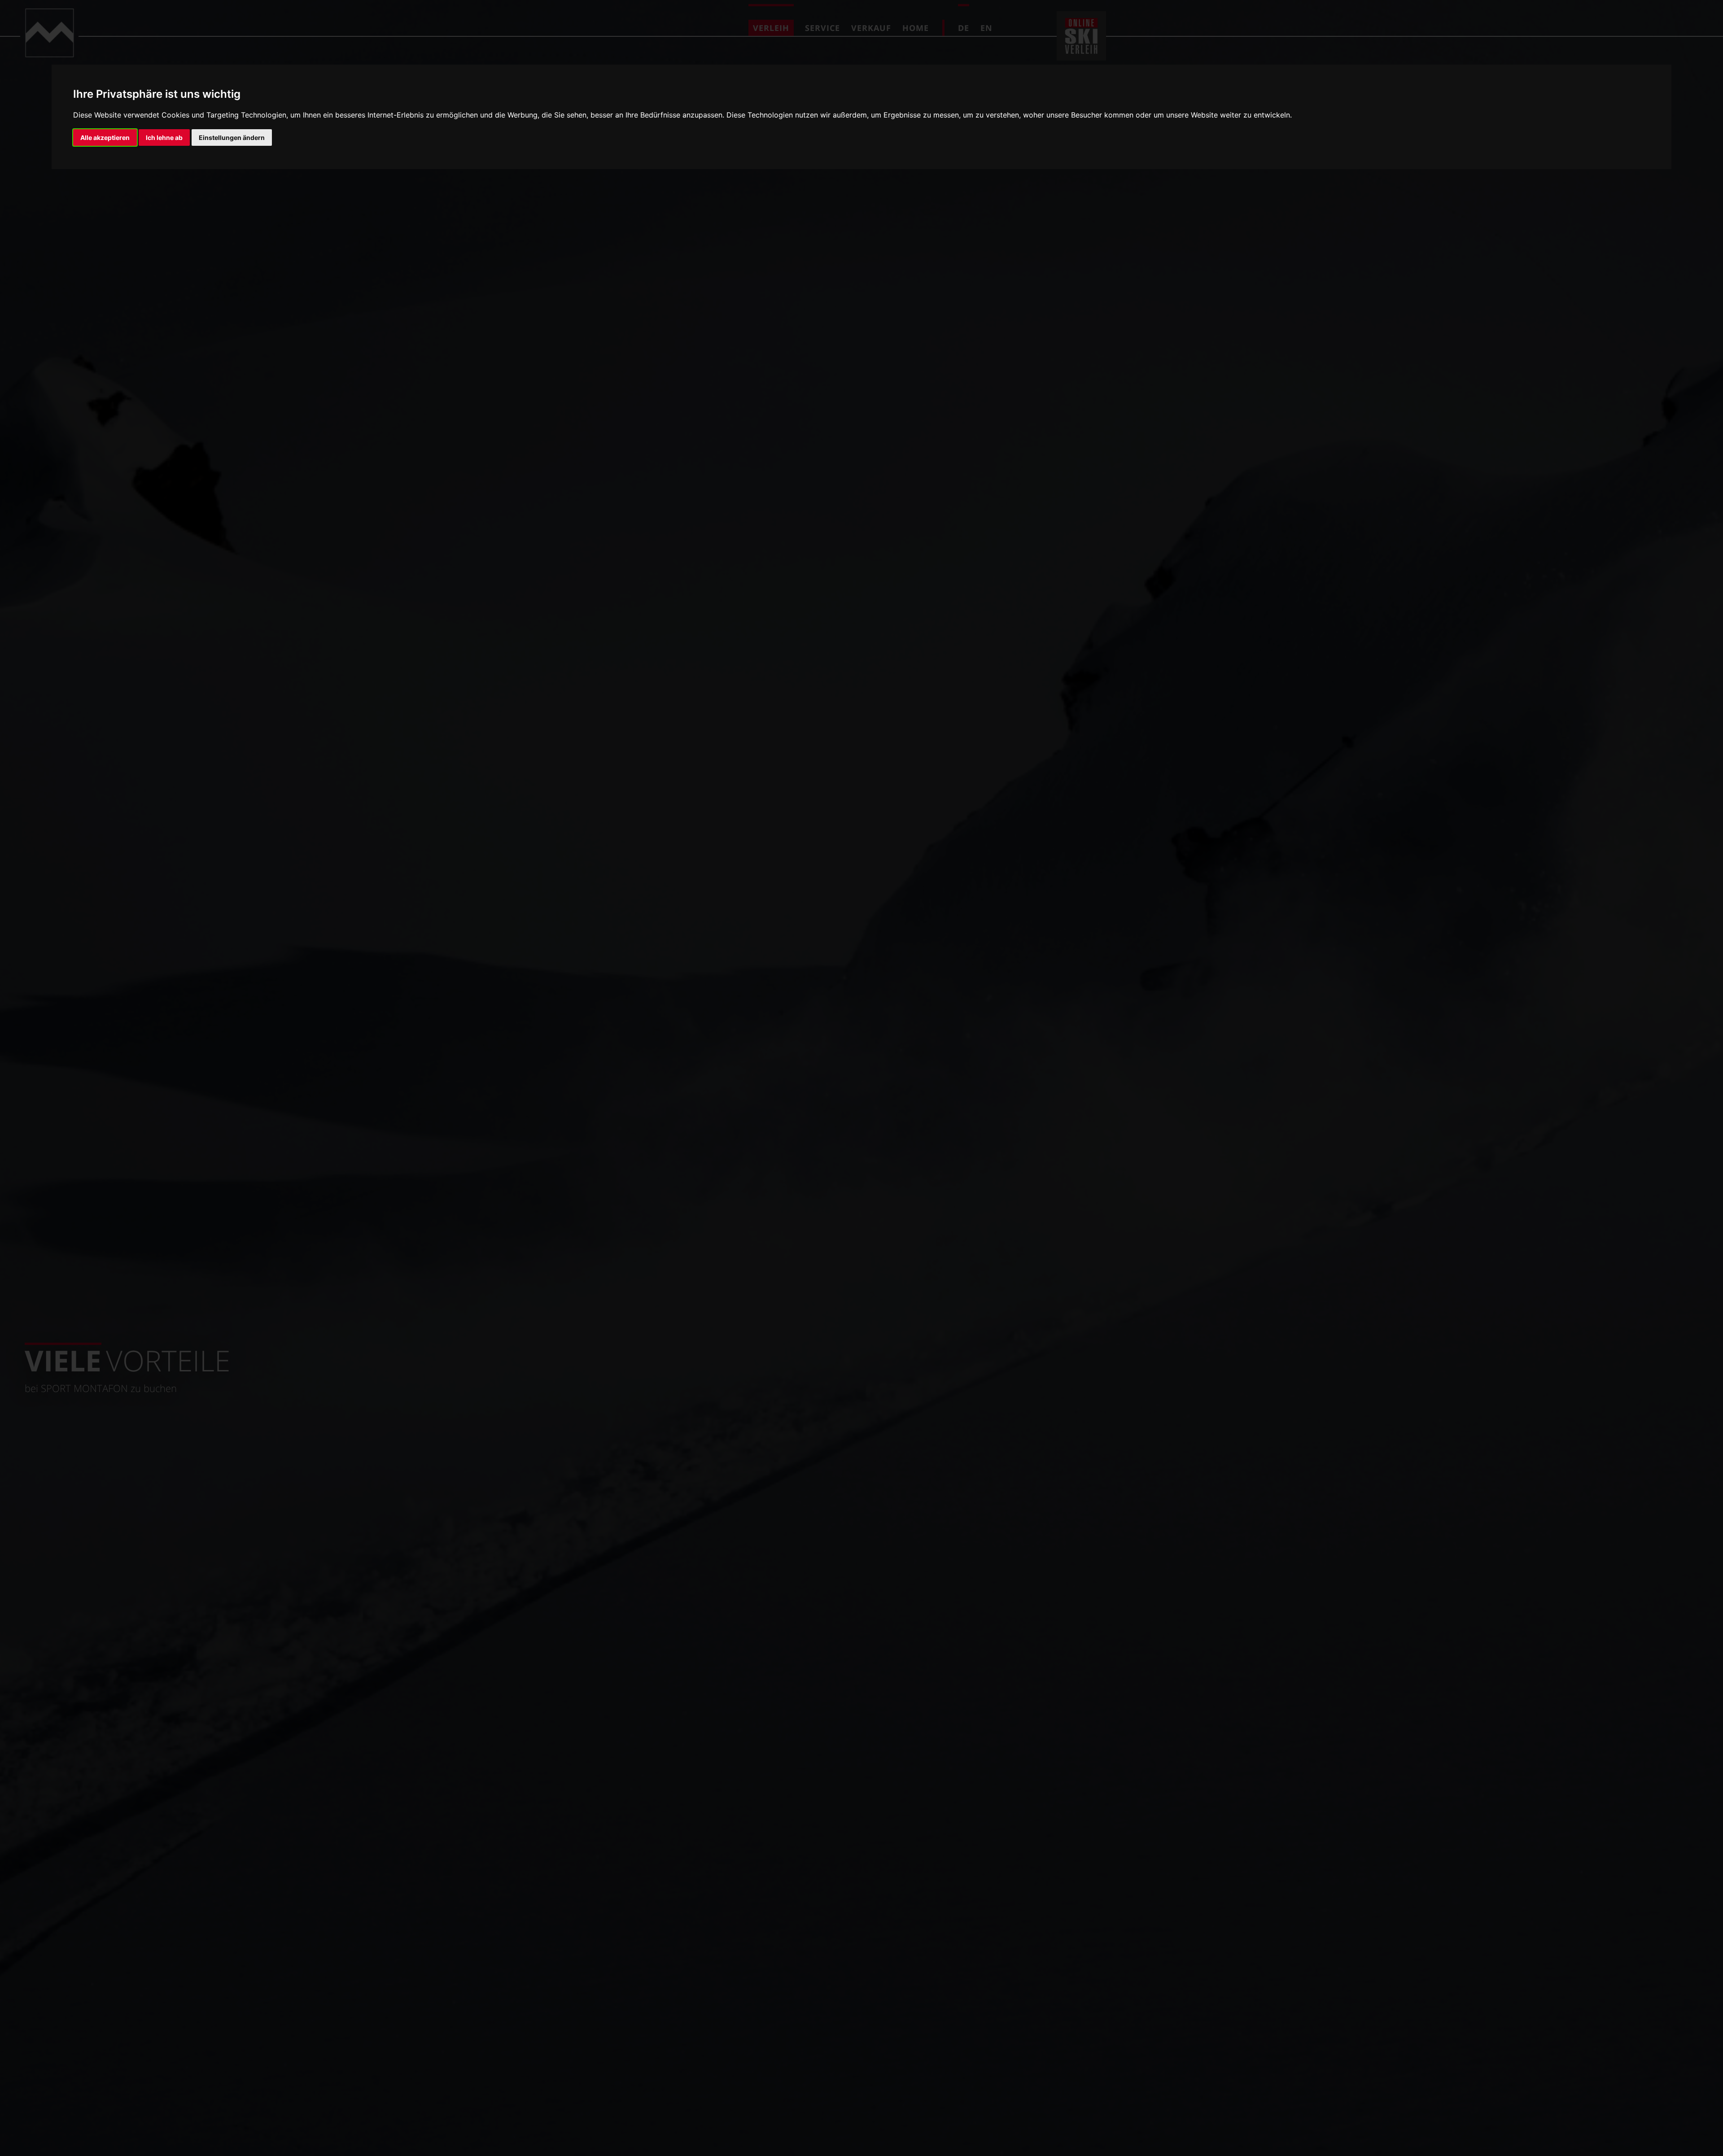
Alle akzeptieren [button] (105, 137)
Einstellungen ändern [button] (232, 137)
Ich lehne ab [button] (164, 137)
